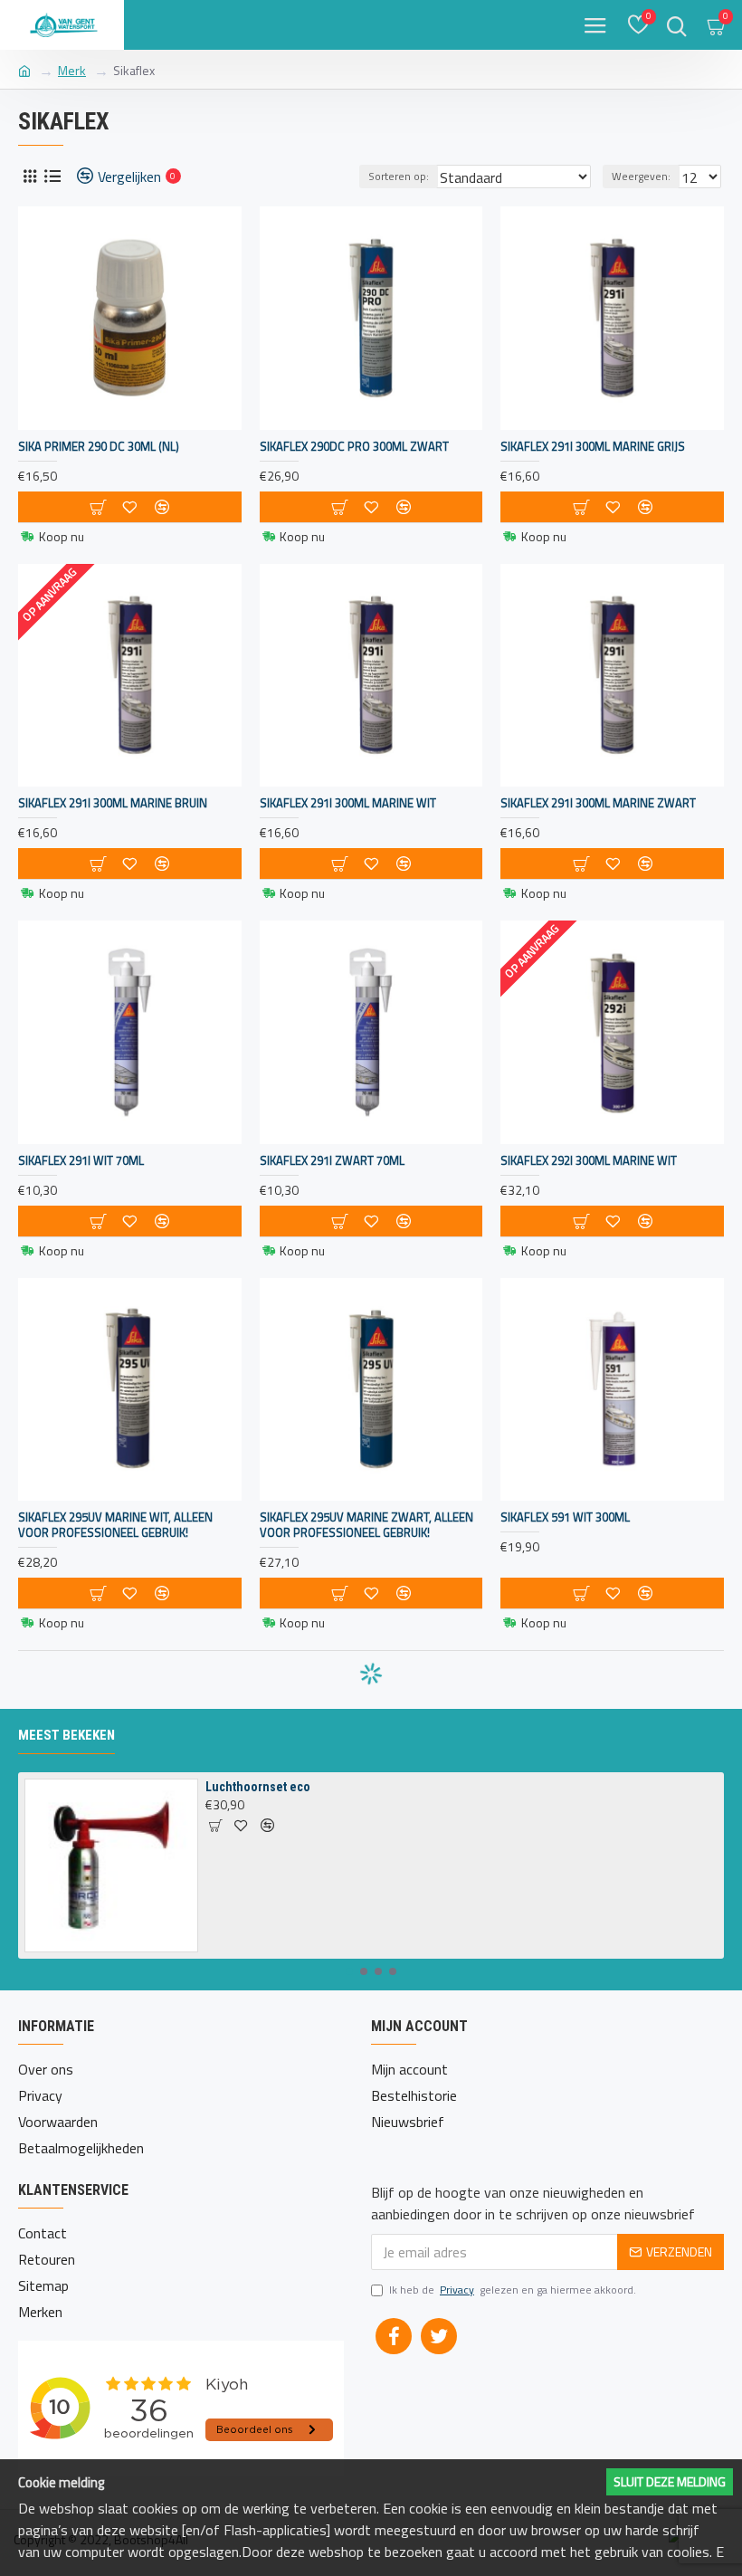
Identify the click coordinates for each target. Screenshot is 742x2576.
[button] (349, 1971)
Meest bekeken (67, 1735)
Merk (72, 70)
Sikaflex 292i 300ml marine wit (589, 1161)
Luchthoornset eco (258, 1787)
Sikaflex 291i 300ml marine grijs (593, 447)
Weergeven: (641, 176)
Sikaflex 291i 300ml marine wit (348, 803)
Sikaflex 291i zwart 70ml (332, 1161)
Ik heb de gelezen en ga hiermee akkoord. (513, 2290)
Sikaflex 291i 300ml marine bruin (113, 803)
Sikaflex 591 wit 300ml (565, 1517)
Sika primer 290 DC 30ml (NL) (99, 447)
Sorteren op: (399, 176)
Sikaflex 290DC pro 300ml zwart (354, 447)
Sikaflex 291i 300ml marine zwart (598, 803)
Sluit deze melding (670, 2481)
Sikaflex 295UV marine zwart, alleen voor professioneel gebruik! (366, 1525)
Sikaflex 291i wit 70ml (81, 1161)
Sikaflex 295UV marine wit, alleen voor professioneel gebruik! (115, 1525)
